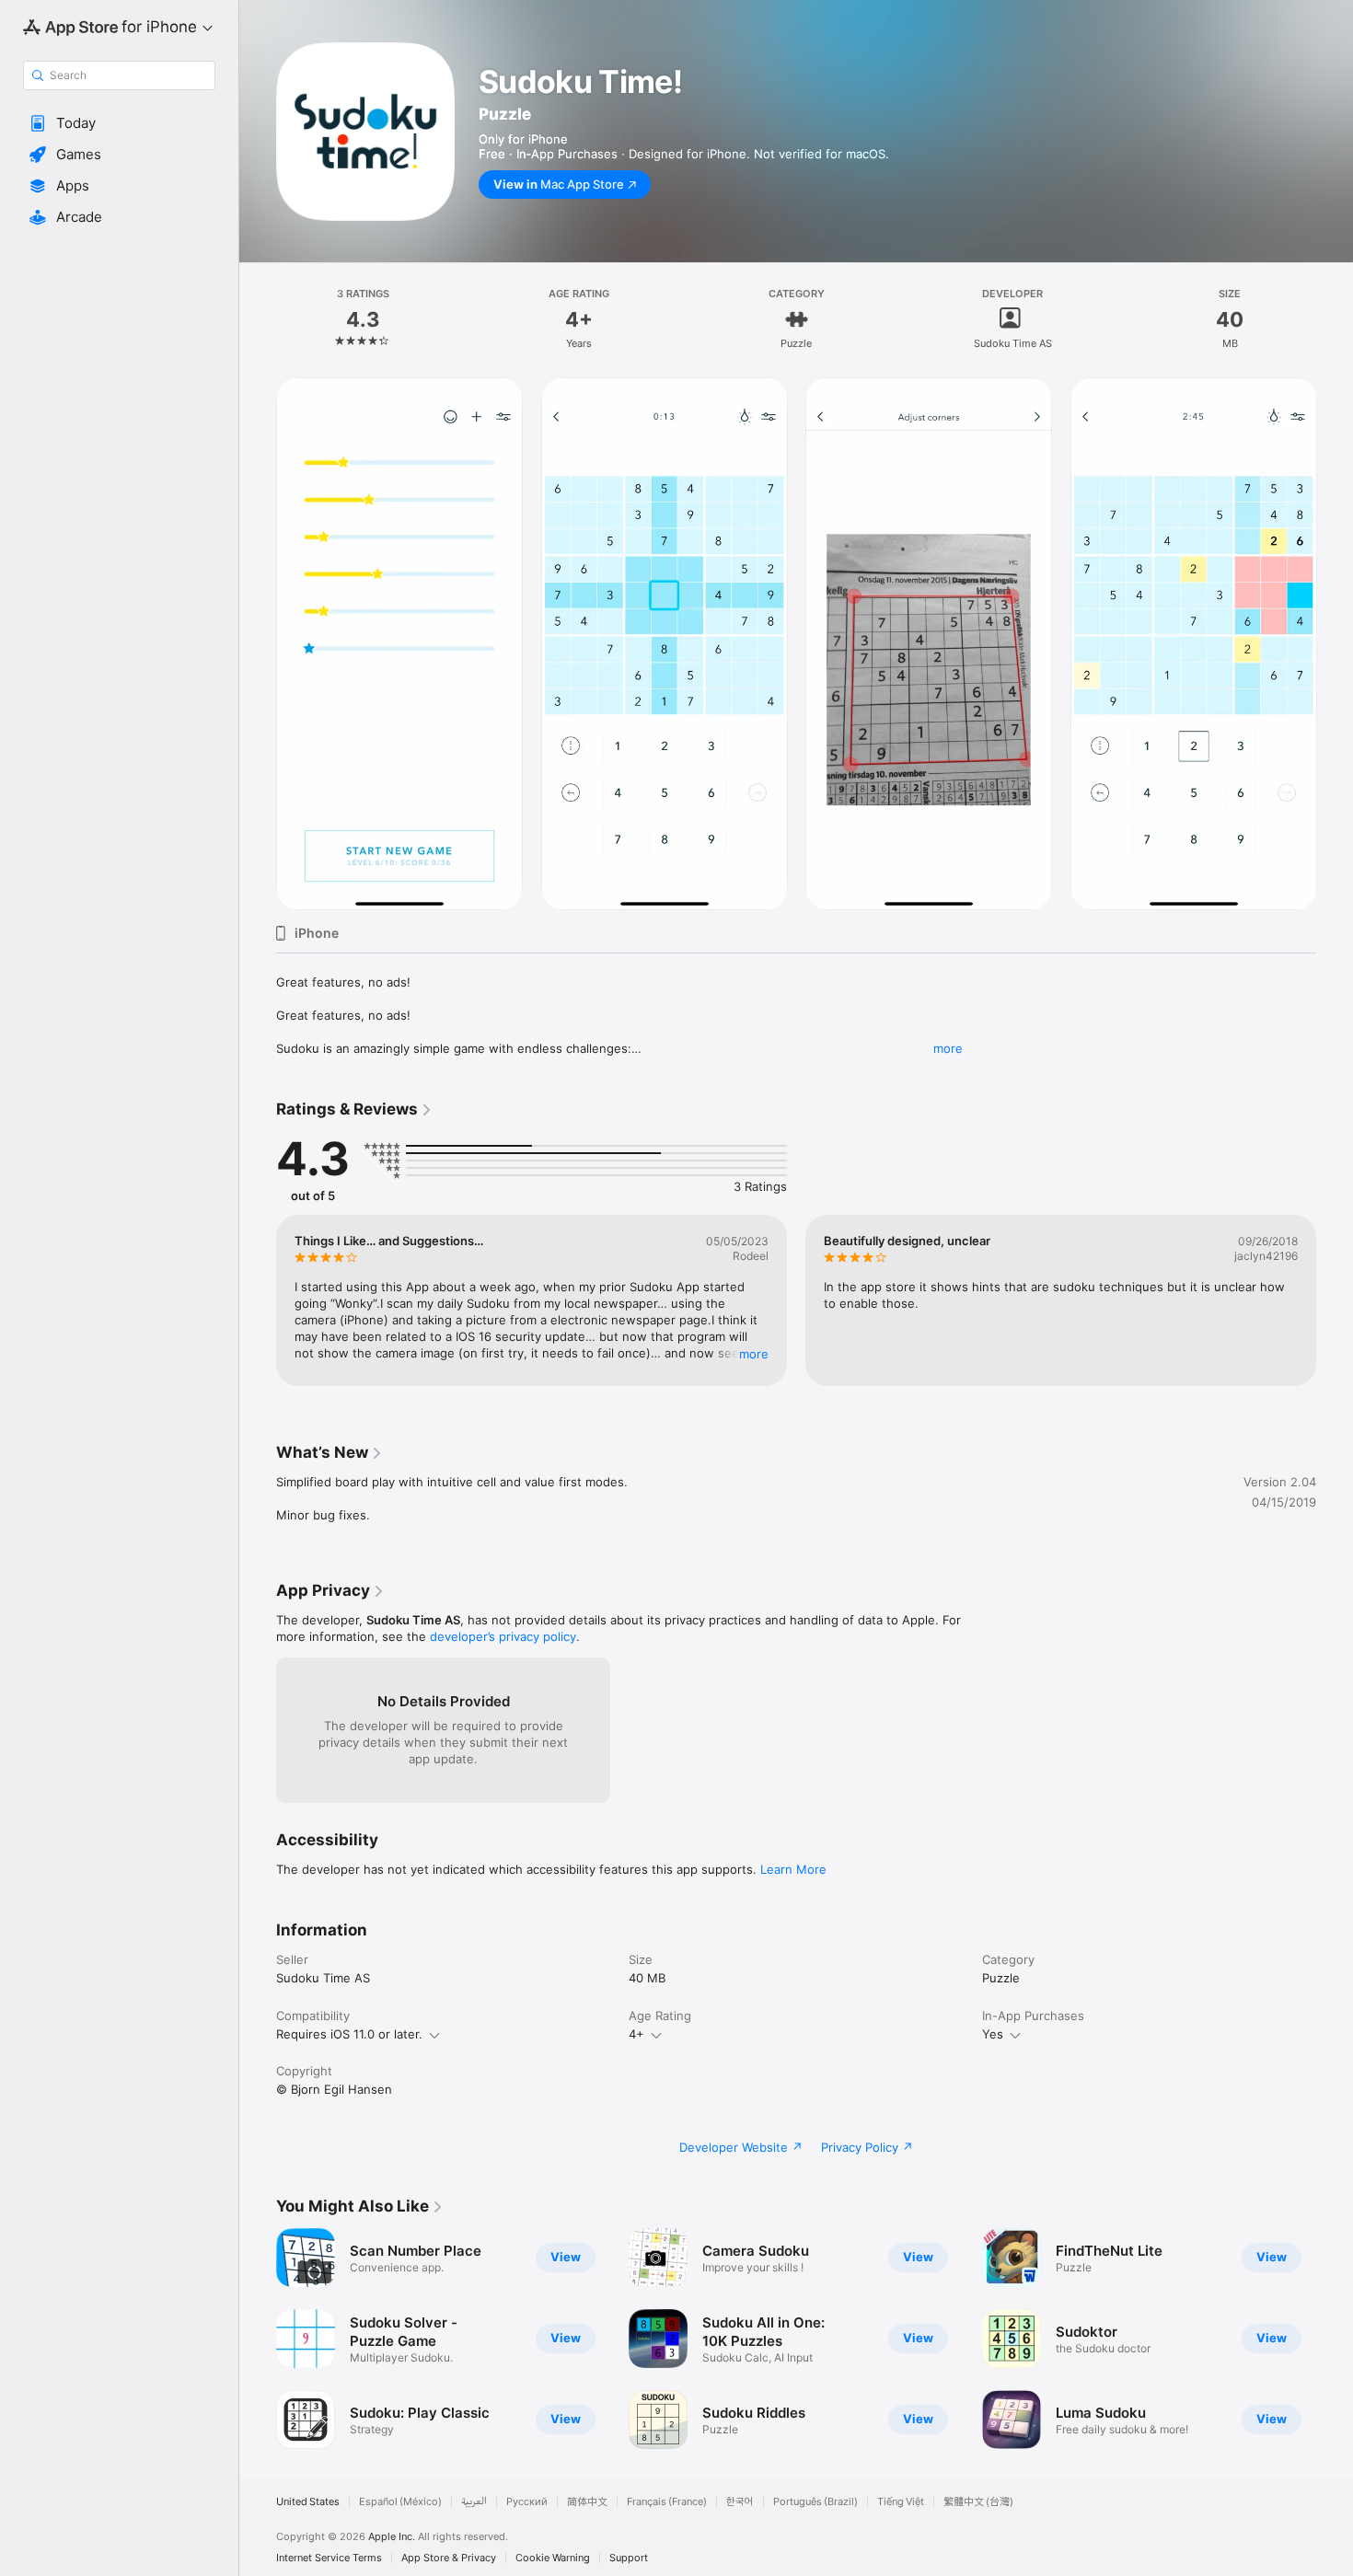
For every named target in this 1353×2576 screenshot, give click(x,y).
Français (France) (667, 2502)
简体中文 (587, 2502)
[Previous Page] (258, 644)
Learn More (793, 1869)
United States (308, 2502)
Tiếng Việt (901, 2502)
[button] (119, 123)
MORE (754, 1354)
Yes (993, 2034)
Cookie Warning (553, 2558)
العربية (474, 2502)
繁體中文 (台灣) (978, 2502)
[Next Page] (1335, 644)
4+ (636, 2034)
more (948, 1048)
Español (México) (400, 2502)
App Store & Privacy (449, 2558)
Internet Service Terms (329, 2558)
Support (629, 2558)
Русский (527, 2502)
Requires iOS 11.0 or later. (349, 2034)
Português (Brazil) (815, 2502)
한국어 (740, 2502)
